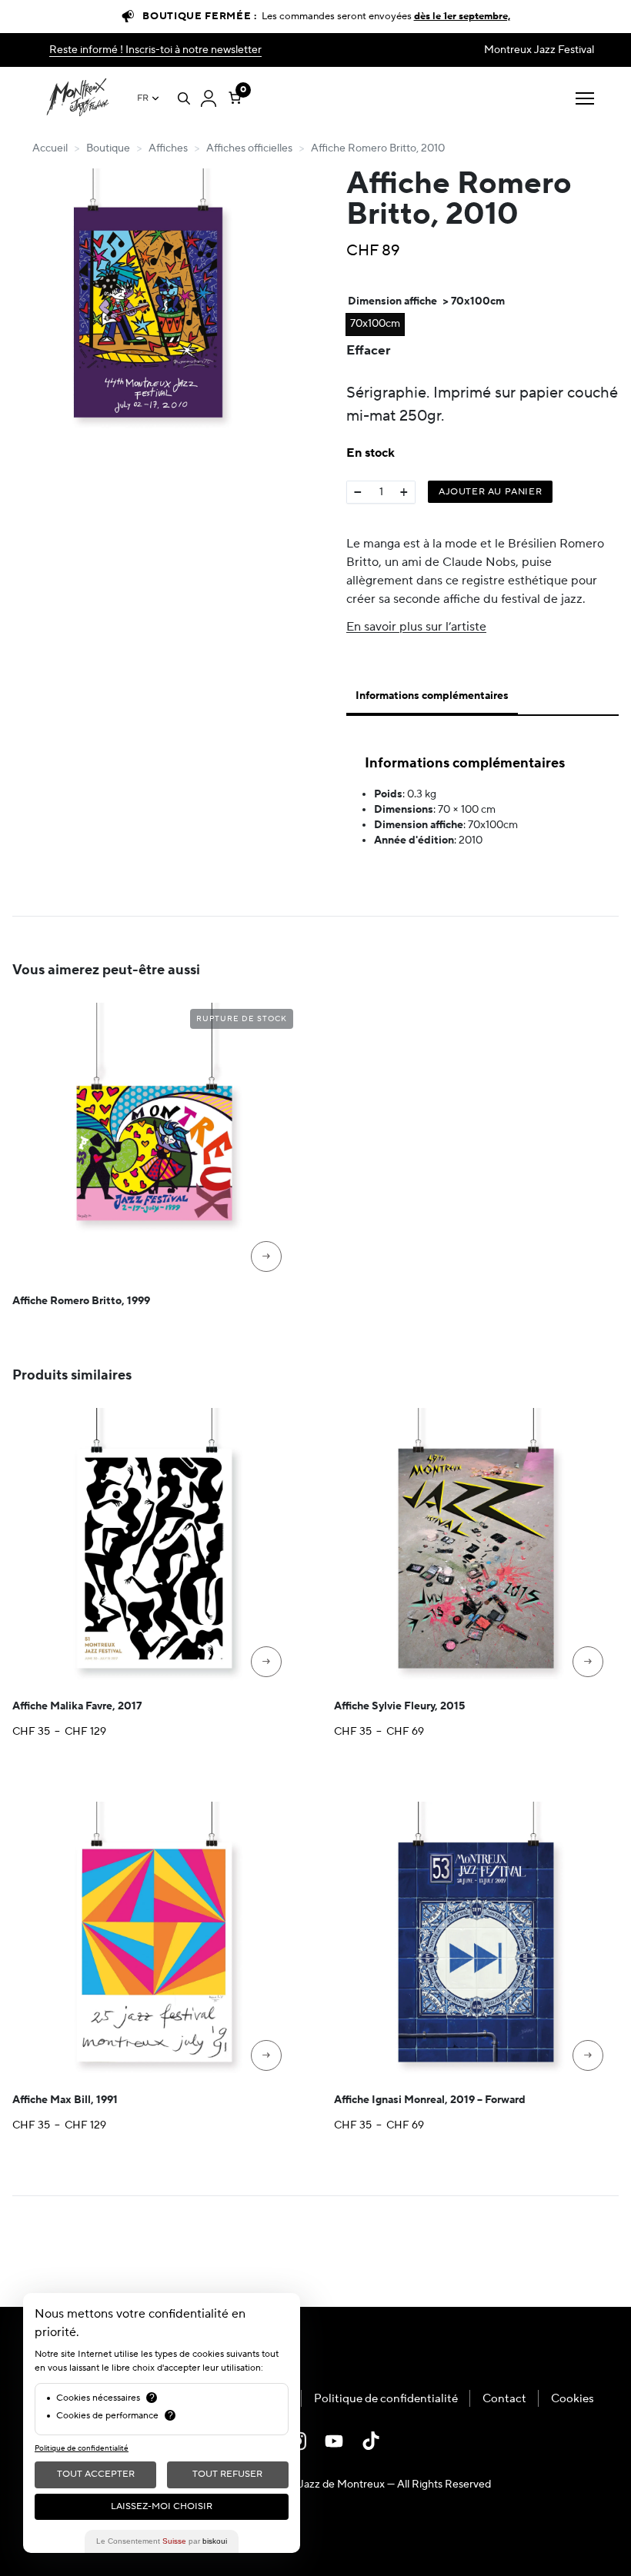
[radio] (375, 324)
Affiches (168, 148)
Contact (504, 2399)
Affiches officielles (249, 148)
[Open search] (184, 98)
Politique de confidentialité (386, 2399)
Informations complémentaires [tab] (432, 696)
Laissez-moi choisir (162, 2506)
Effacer (369, 350)
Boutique (108, 148)
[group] (149, 305)
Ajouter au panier (490, 492)
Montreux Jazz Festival (539, 50)
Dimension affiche (392, 301)
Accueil (50, 148)
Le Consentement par (162, 2541)
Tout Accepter (96, 2474)
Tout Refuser (227, 2474)
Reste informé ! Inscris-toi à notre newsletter (155, 50)
